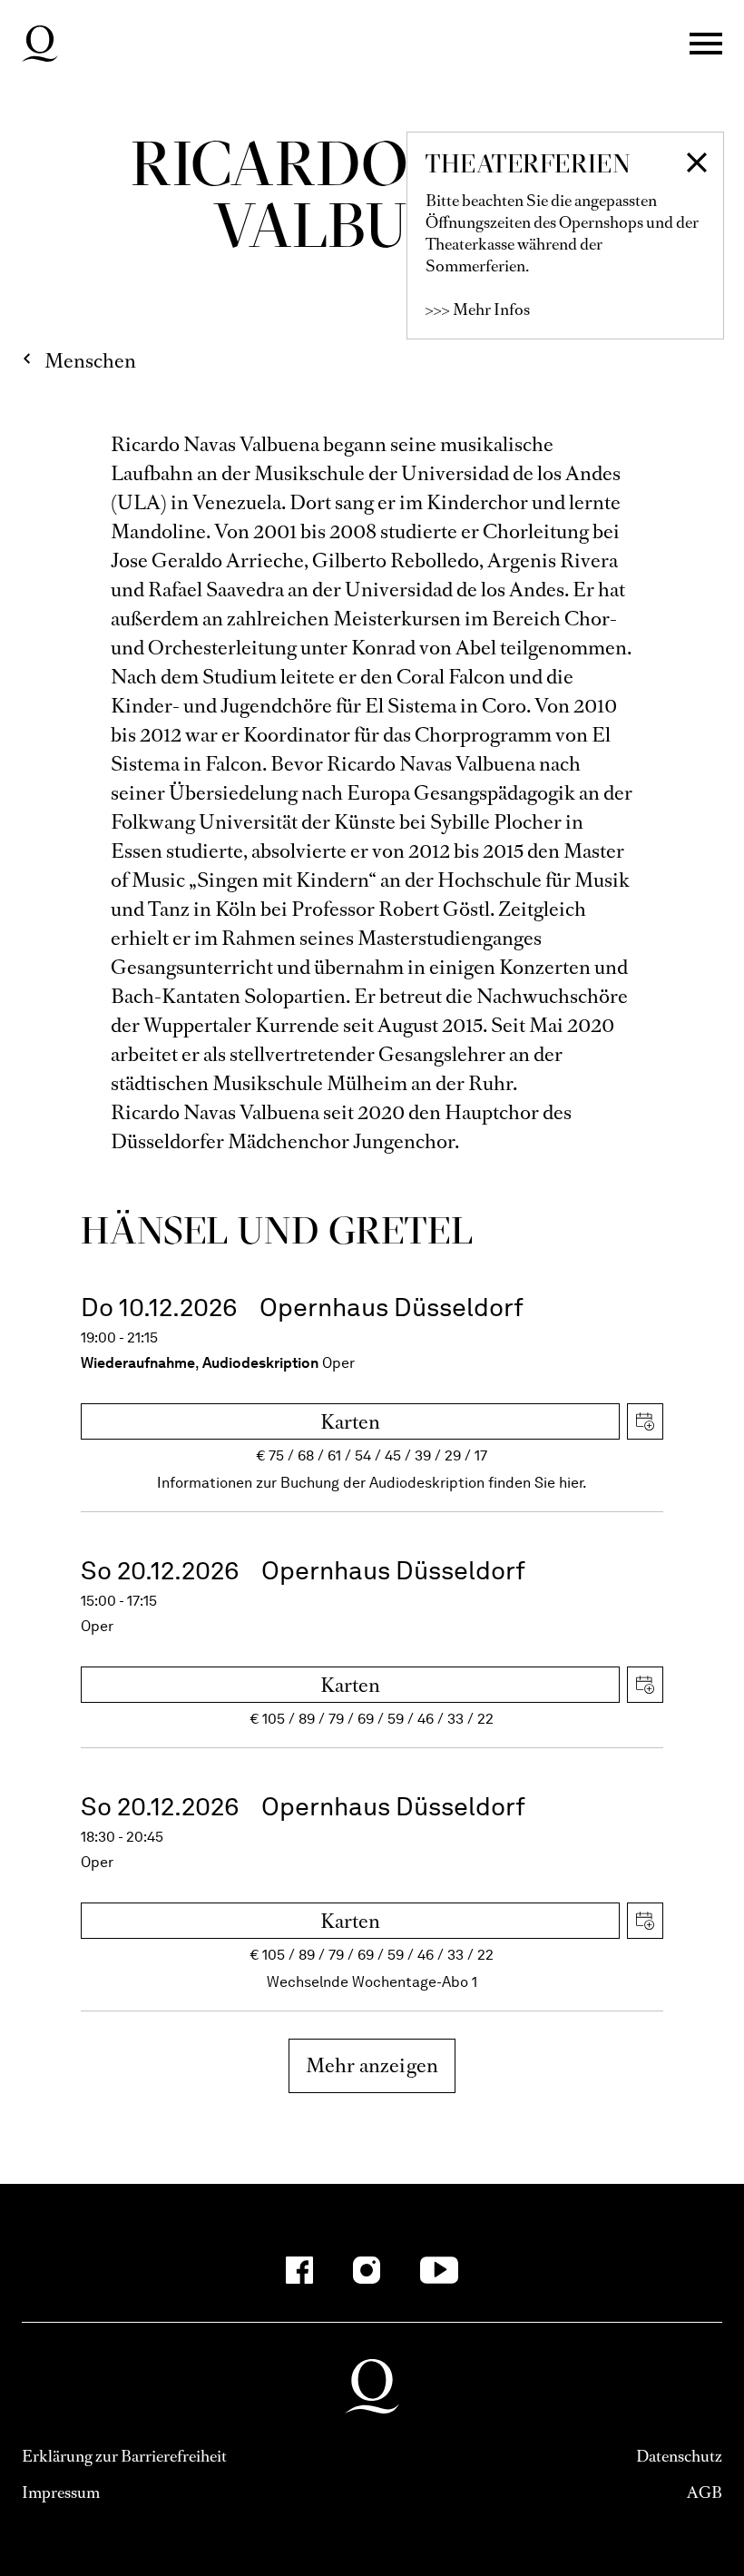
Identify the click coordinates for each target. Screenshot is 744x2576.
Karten (350, 1422)
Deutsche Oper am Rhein (40, 44)
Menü (706, 44)
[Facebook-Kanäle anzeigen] (299, 2270)
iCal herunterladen (645, 1421)
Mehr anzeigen (372, 2065)
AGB (705, 2492)
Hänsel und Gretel (276, 1230)
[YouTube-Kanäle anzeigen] (440, 2270)
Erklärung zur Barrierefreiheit (124, 2456)
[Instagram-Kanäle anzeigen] (367, 2270)
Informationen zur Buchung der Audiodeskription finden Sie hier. (372, 1483)
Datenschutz (679, 2456)
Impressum (61, 2492)
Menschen (90, 361)
